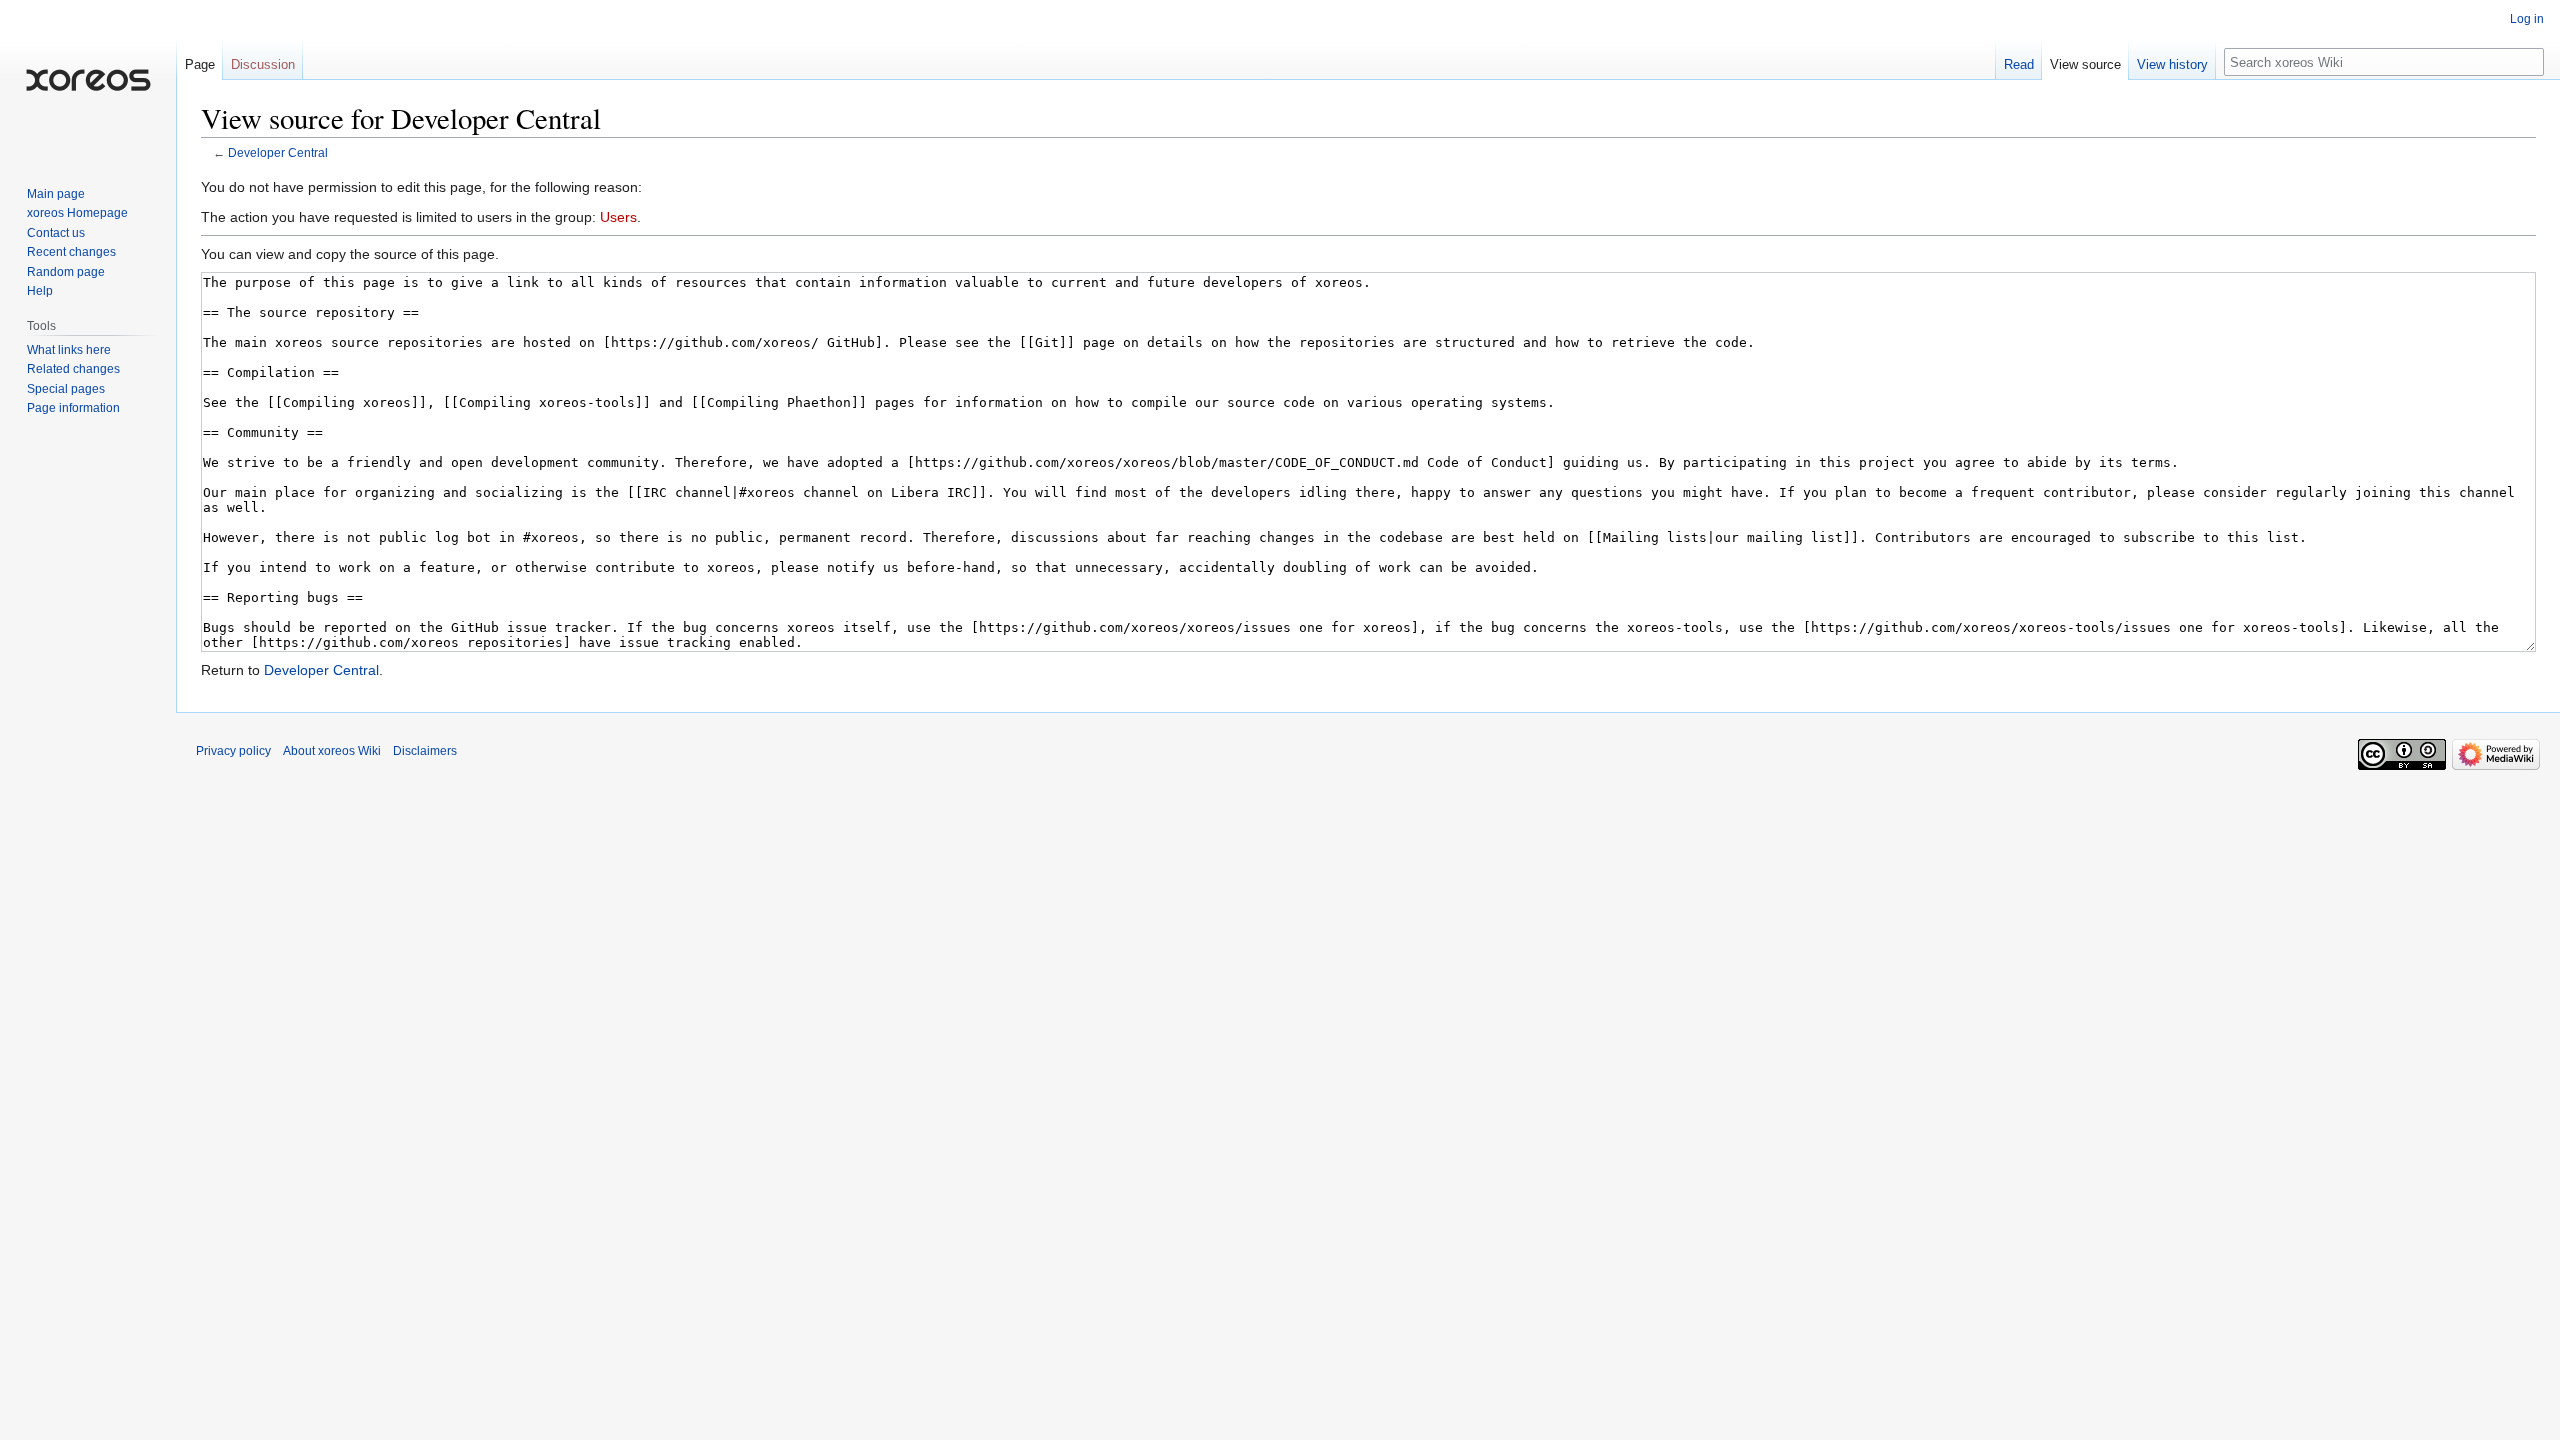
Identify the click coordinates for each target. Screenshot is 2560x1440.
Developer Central (278, 152)
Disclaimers (425, 751)
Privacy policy (233, 751)
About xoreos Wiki (332, 751)
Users (618, 217)
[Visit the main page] (88, 80)
